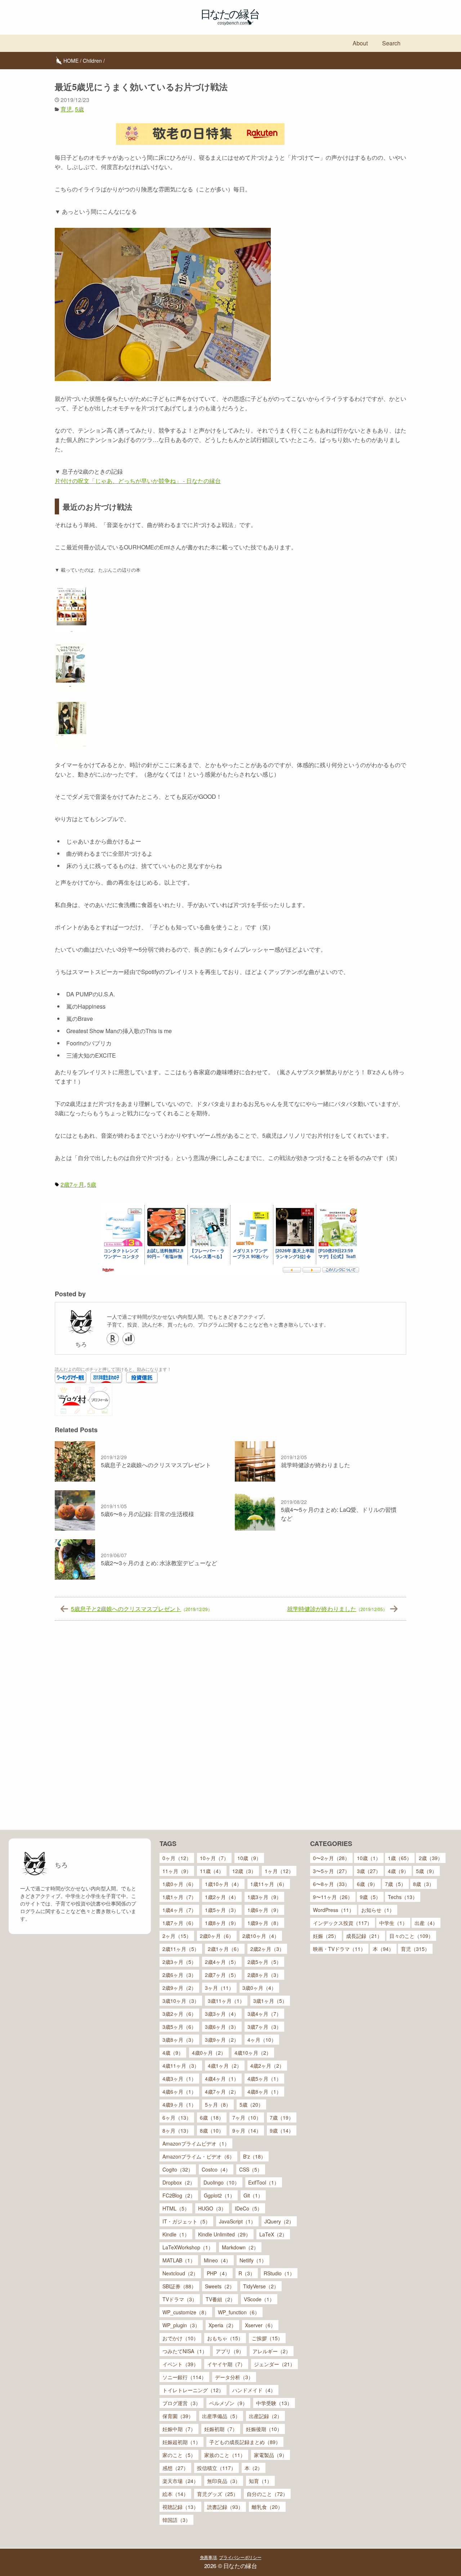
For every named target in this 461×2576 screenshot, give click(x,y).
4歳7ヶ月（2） (222, 2092)
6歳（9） (367, 1884)
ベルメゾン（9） (228, 2403)
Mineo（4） (217, 2260)
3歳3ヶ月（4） (222, 2014)
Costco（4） (216, 2169)
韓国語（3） (176, 2520)
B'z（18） (254, 2156)
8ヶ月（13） (177, 2130)
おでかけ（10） (180, 2338)
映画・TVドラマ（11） (339, 1949)
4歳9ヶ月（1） (179, 2104)
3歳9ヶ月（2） (222, 2040)
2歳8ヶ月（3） (264, 1975)
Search (391, 43)
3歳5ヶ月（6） (179, 2027)
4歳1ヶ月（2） (225, 2066)
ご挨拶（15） (267, 2338)
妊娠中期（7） (179, 2429)
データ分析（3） (234, 2377)
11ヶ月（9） (177, 1871)
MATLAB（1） (179, 2260)
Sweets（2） (220, 2286)
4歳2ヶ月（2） (267, 2066)
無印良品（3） (224, 2481)
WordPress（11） (334, 1910)
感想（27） (175, 2468)
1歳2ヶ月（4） (222, 1897)
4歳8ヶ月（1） (264, 2092)
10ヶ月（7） (214, 1858)
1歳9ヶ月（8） (264, 1923)
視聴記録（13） (180, 2507)
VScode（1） (259, 2299)
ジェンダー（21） (274, 2364)
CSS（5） (251, 2169)
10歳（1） (369, 1858)
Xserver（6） (260, 2325)
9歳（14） (282, 2130)
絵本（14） (175, 2494)
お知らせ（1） (378, 1910)
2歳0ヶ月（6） (217, 1936)
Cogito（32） (178, 2169)
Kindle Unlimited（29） (224, 2234)
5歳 (79, 109)
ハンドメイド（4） (254, 2390)
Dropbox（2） (179, 2182)
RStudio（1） (279, 2273)
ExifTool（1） (264, 2182)
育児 (66, 109)
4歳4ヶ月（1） (222, 2079)
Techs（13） (403, 1897)
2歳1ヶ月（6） (225, 1949)
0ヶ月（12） (177, 1858)
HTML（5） (176, 2208)
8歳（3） (424, 1884)
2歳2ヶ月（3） (267, 1949)
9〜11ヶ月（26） (333, 1897)
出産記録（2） (265, 2416)
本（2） (254, 2468)
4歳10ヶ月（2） (253, 2053)
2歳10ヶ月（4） (261, 1936)
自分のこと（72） (267, 2494)
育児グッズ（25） (218, 2494)
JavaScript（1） (237, 2221)
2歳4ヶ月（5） (222, 1962)
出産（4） (426, 1923)
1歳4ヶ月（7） (179, 1910)
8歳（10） (212, 2130)
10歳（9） (249, 1858)
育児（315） (415, 1949)
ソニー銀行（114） (184, 2377)
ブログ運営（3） (182, 2403)
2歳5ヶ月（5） (264, 1962)
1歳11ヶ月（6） (269, 1884)
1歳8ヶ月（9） (222, 1923)
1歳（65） (400, 1858)
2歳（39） (431, 1858)
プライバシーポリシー (240, 2557)
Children (92, 61)
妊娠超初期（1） (182, 2442)
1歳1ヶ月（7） (179, 1897)
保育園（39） (178, 2416)
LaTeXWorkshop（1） (188, 2247)
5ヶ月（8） (218, 2104)
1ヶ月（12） (279, 1871)
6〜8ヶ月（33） (331, 1884)
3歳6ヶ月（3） (222, 2027)
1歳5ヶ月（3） (222, 1910)
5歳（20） (251, 2104)
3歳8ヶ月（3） (179, 2040)
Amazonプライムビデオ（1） (196, 2143)
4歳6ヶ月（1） (179, 2092)
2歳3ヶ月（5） (179, 1962)
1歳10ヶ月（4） (223, 1884)
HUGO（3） (212, 2208)
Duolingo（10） (221, 2182)
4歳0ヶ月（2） (209, 2053)
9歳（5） (370, 1897)
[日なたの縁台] (230, 17)
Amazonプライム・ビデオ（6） (198, 2156)
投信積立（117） (216, 2468)
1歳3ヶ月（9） (264, 1897)
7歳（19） (282, 2117)
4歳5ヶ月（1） (264, 2079)
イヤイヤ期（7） (226, 2364)
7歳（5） (395, 1884)
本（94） (383, 1949)
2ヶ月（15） (177, 1936)
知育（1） (260, 2481)
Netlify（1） (253, 2260)
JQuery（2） (279, 2221)
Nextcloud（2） (180, 2273)
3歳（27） (369, 1871)
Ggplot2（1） (219, 2195)
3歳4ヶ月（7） (264, 2014)
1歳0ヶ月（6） (179, 1884)
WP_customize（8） (186, 2312)
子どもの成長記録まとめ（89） (245, 2442)
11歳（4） (212, 1871)
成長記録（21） (364, 1936)
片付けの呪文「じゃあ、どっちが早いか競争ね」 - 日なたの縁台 (138, 481)
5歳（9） (426, 1871)
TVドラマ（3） (180, 2299)
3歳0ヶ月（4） (259, 1988)
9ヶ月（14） (247, 2130)
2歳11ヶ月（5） (181, 1949)
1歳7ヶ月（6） (179, 1923)
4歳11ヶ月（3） (181, 2066)
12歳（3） (244, 1871)
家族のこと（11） (225, 2455)
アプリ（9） (230, 2351)
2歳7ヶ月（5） (222, 1975)
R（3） (247, 2273)
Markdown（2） (240, 2247)
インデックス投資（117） (343, 1923)
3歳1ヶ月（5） (270, 2001)
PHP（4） (218, 2273)
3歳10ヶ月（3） (181, 2001)
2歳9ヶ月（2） (179, 1988)
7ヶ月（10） (247, 2117)
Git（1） (253, 2195)
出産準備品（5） (221, 2416)
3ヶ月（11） (219, 1988)
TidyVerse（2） (261, 2286)
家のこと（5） (179, 2455)
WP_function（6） (239, 2312)
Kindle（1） (176, 2234)
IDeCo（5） (249, 2208)
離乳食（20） (267, 2507)
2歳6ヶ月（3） (179, 1975)
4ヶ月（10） (262, 2040)
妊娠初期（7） (221, 2429)
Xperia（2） (222, 2325)
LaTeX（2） (273, 2234)
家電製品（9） (270, 2455)
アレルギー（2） (272, 2351)
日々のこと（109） (411, 1936)
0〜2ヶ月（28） (331, 1858)
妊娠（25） (326, 1936)
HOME (71, 61)
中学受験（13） (274, 2403)
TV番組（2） (220, 2299)
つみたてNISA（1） (185, 2351)
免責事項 (208, 2557)
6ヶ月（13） (177, 2117)
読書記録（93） (225, 2507)
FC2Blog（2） (179, 2195)
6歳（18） (212, 2117)
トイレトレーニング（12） (193, 2390)
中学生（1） (393, 1923)
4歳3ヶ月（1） (179, 2079)
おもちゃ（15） (225, 2338)
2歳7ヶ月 (72, 1184)
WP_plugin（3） (181, 2325)
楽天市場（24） (180, 2481)
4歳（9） (173, 2053)
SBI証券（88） (179, 2286)
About (360, 43)
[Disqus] (230, 1728)
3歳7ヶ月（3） (264, 2027)
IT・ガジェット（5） (186, 2221)
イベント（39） (180, 2364)
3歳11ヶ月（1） (226, 2001)
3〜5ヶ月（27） (331, 1871)
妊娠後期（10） (264, 2429)
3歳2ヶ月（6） (179, 2014)
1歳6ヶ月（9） (264, 1910)
